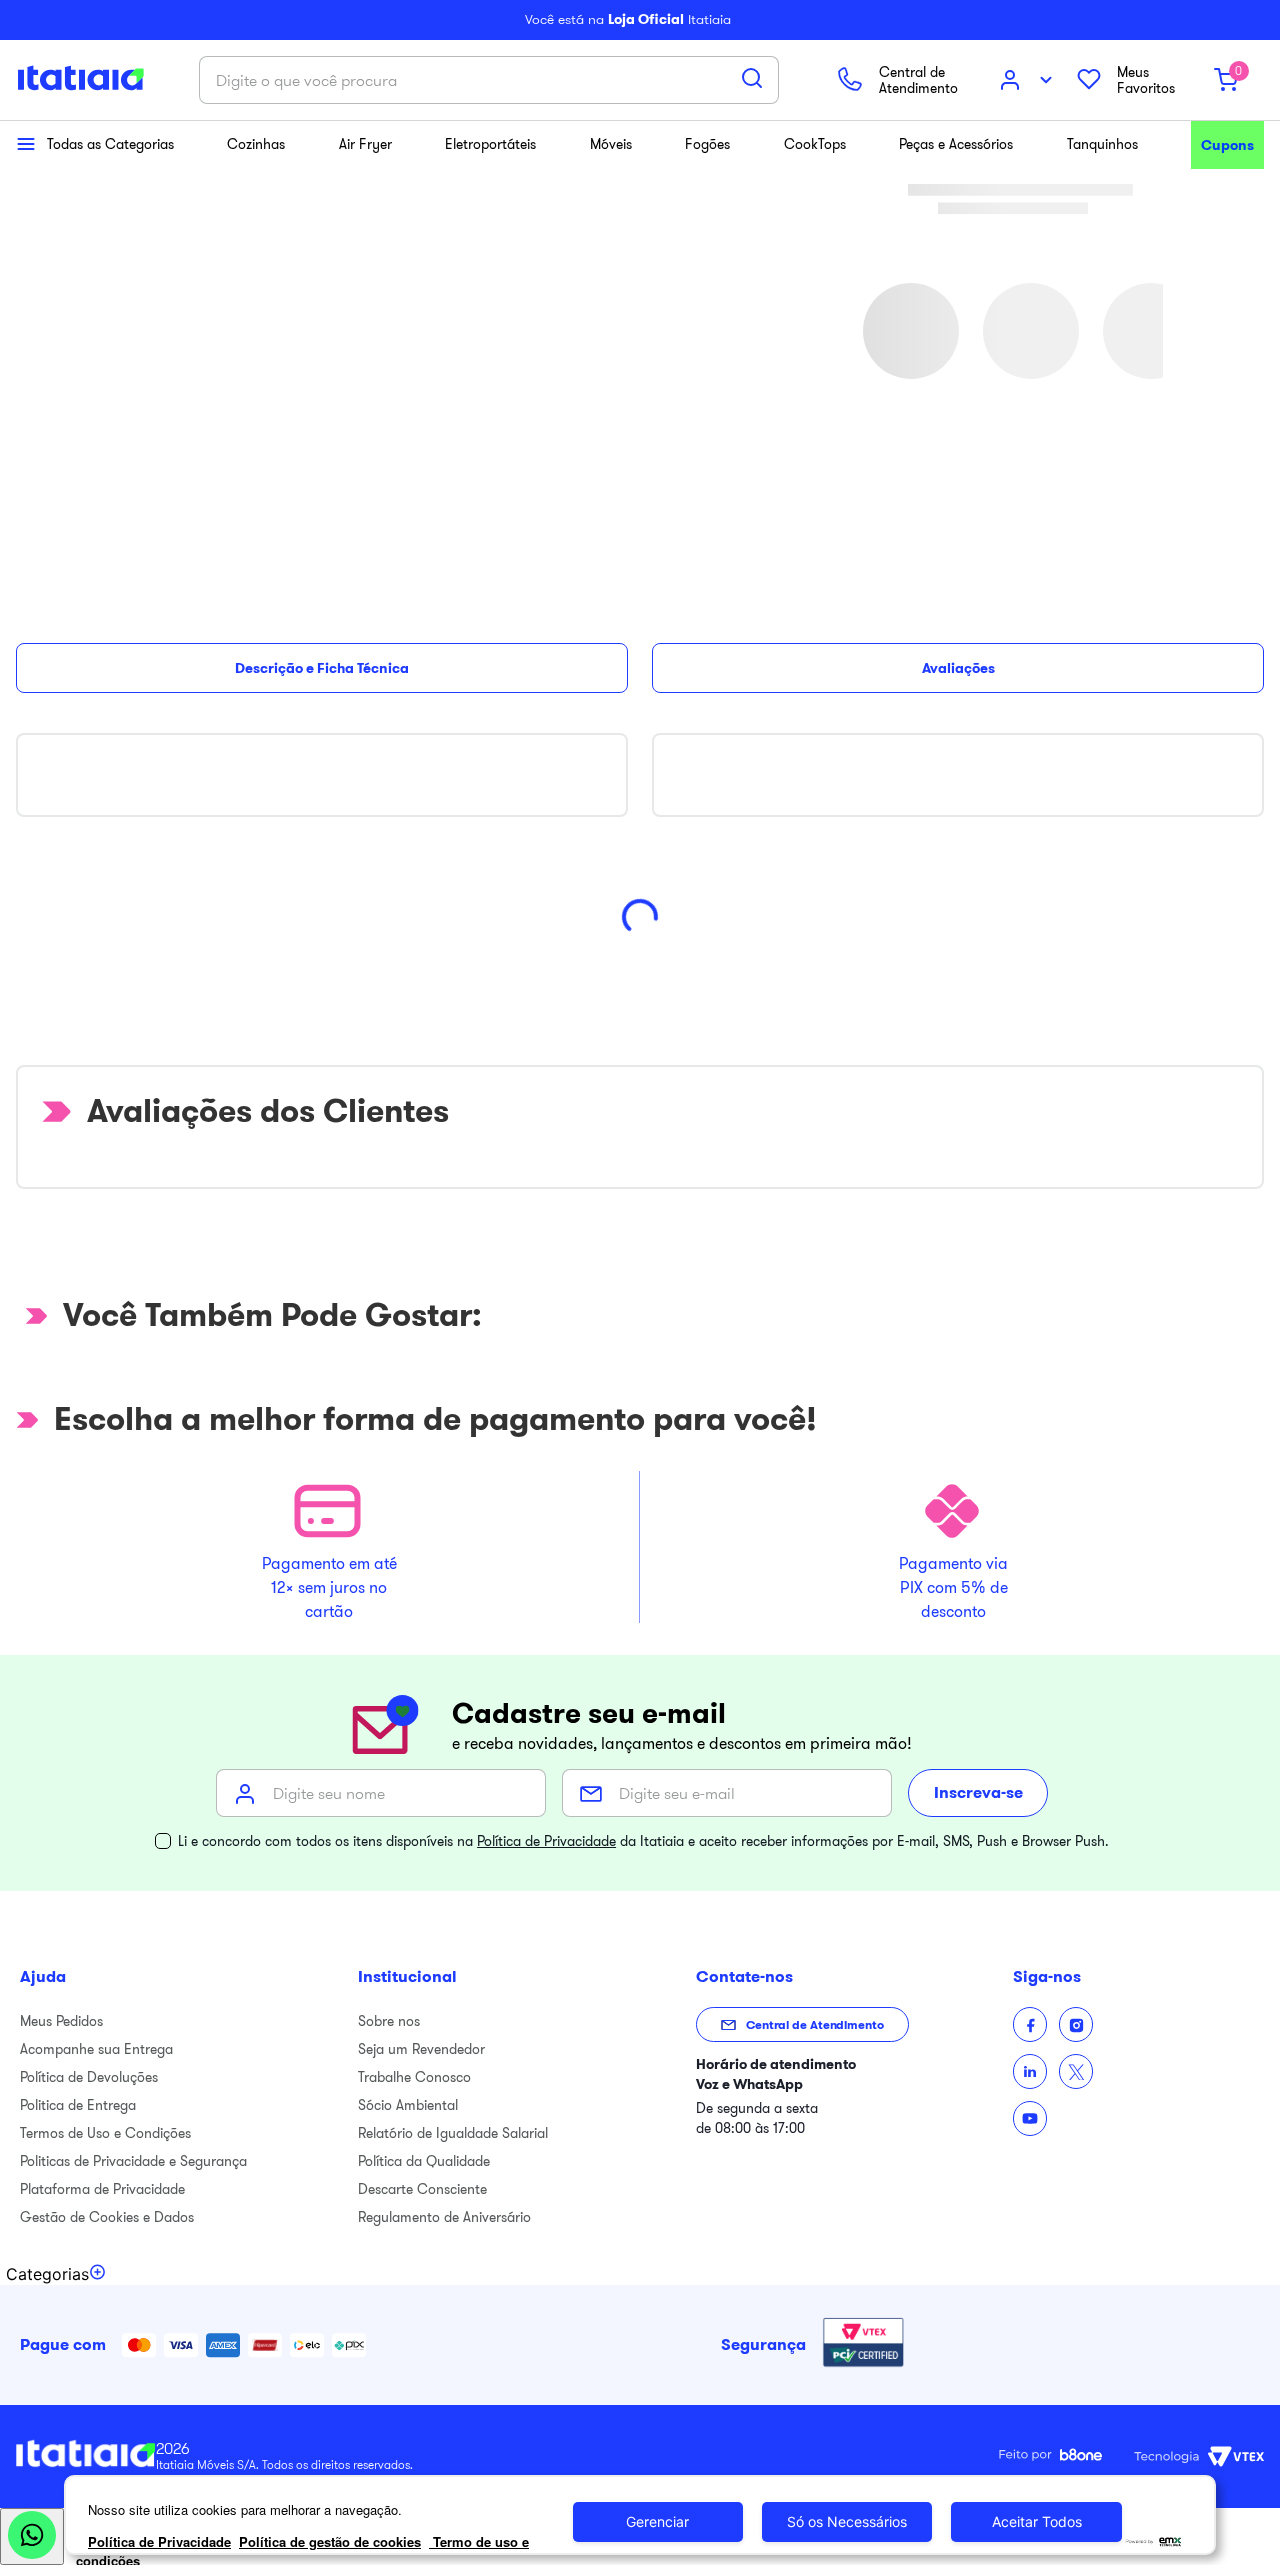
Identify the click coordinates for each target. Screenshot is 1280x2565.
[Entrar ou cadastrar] (1028, 80)
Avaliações (958, 668)
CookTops (815, 144)
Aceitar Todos (1037, 2521)
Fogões (707, 144)
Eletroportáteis (490, 144)
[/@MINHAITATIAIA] (1030, 2118)
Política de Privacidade (546, 1841)
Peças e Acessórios (956, 144)
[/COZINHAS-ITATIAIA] (1030, 2071)
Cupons (1227, 145)
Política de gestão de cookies (330, 2541)
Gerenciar (657, 2521)
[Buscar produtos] (752, 78)
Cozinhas (256, 144)
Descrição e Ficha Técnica (322, 668)
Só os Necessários (847, 2521)
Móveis (611, 144)
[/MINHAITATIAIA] (1030, 2024)
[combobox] (489, 80)
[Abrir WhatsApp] (32, 2536)
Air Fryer (365, 144)
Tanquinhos (1102, 144)
